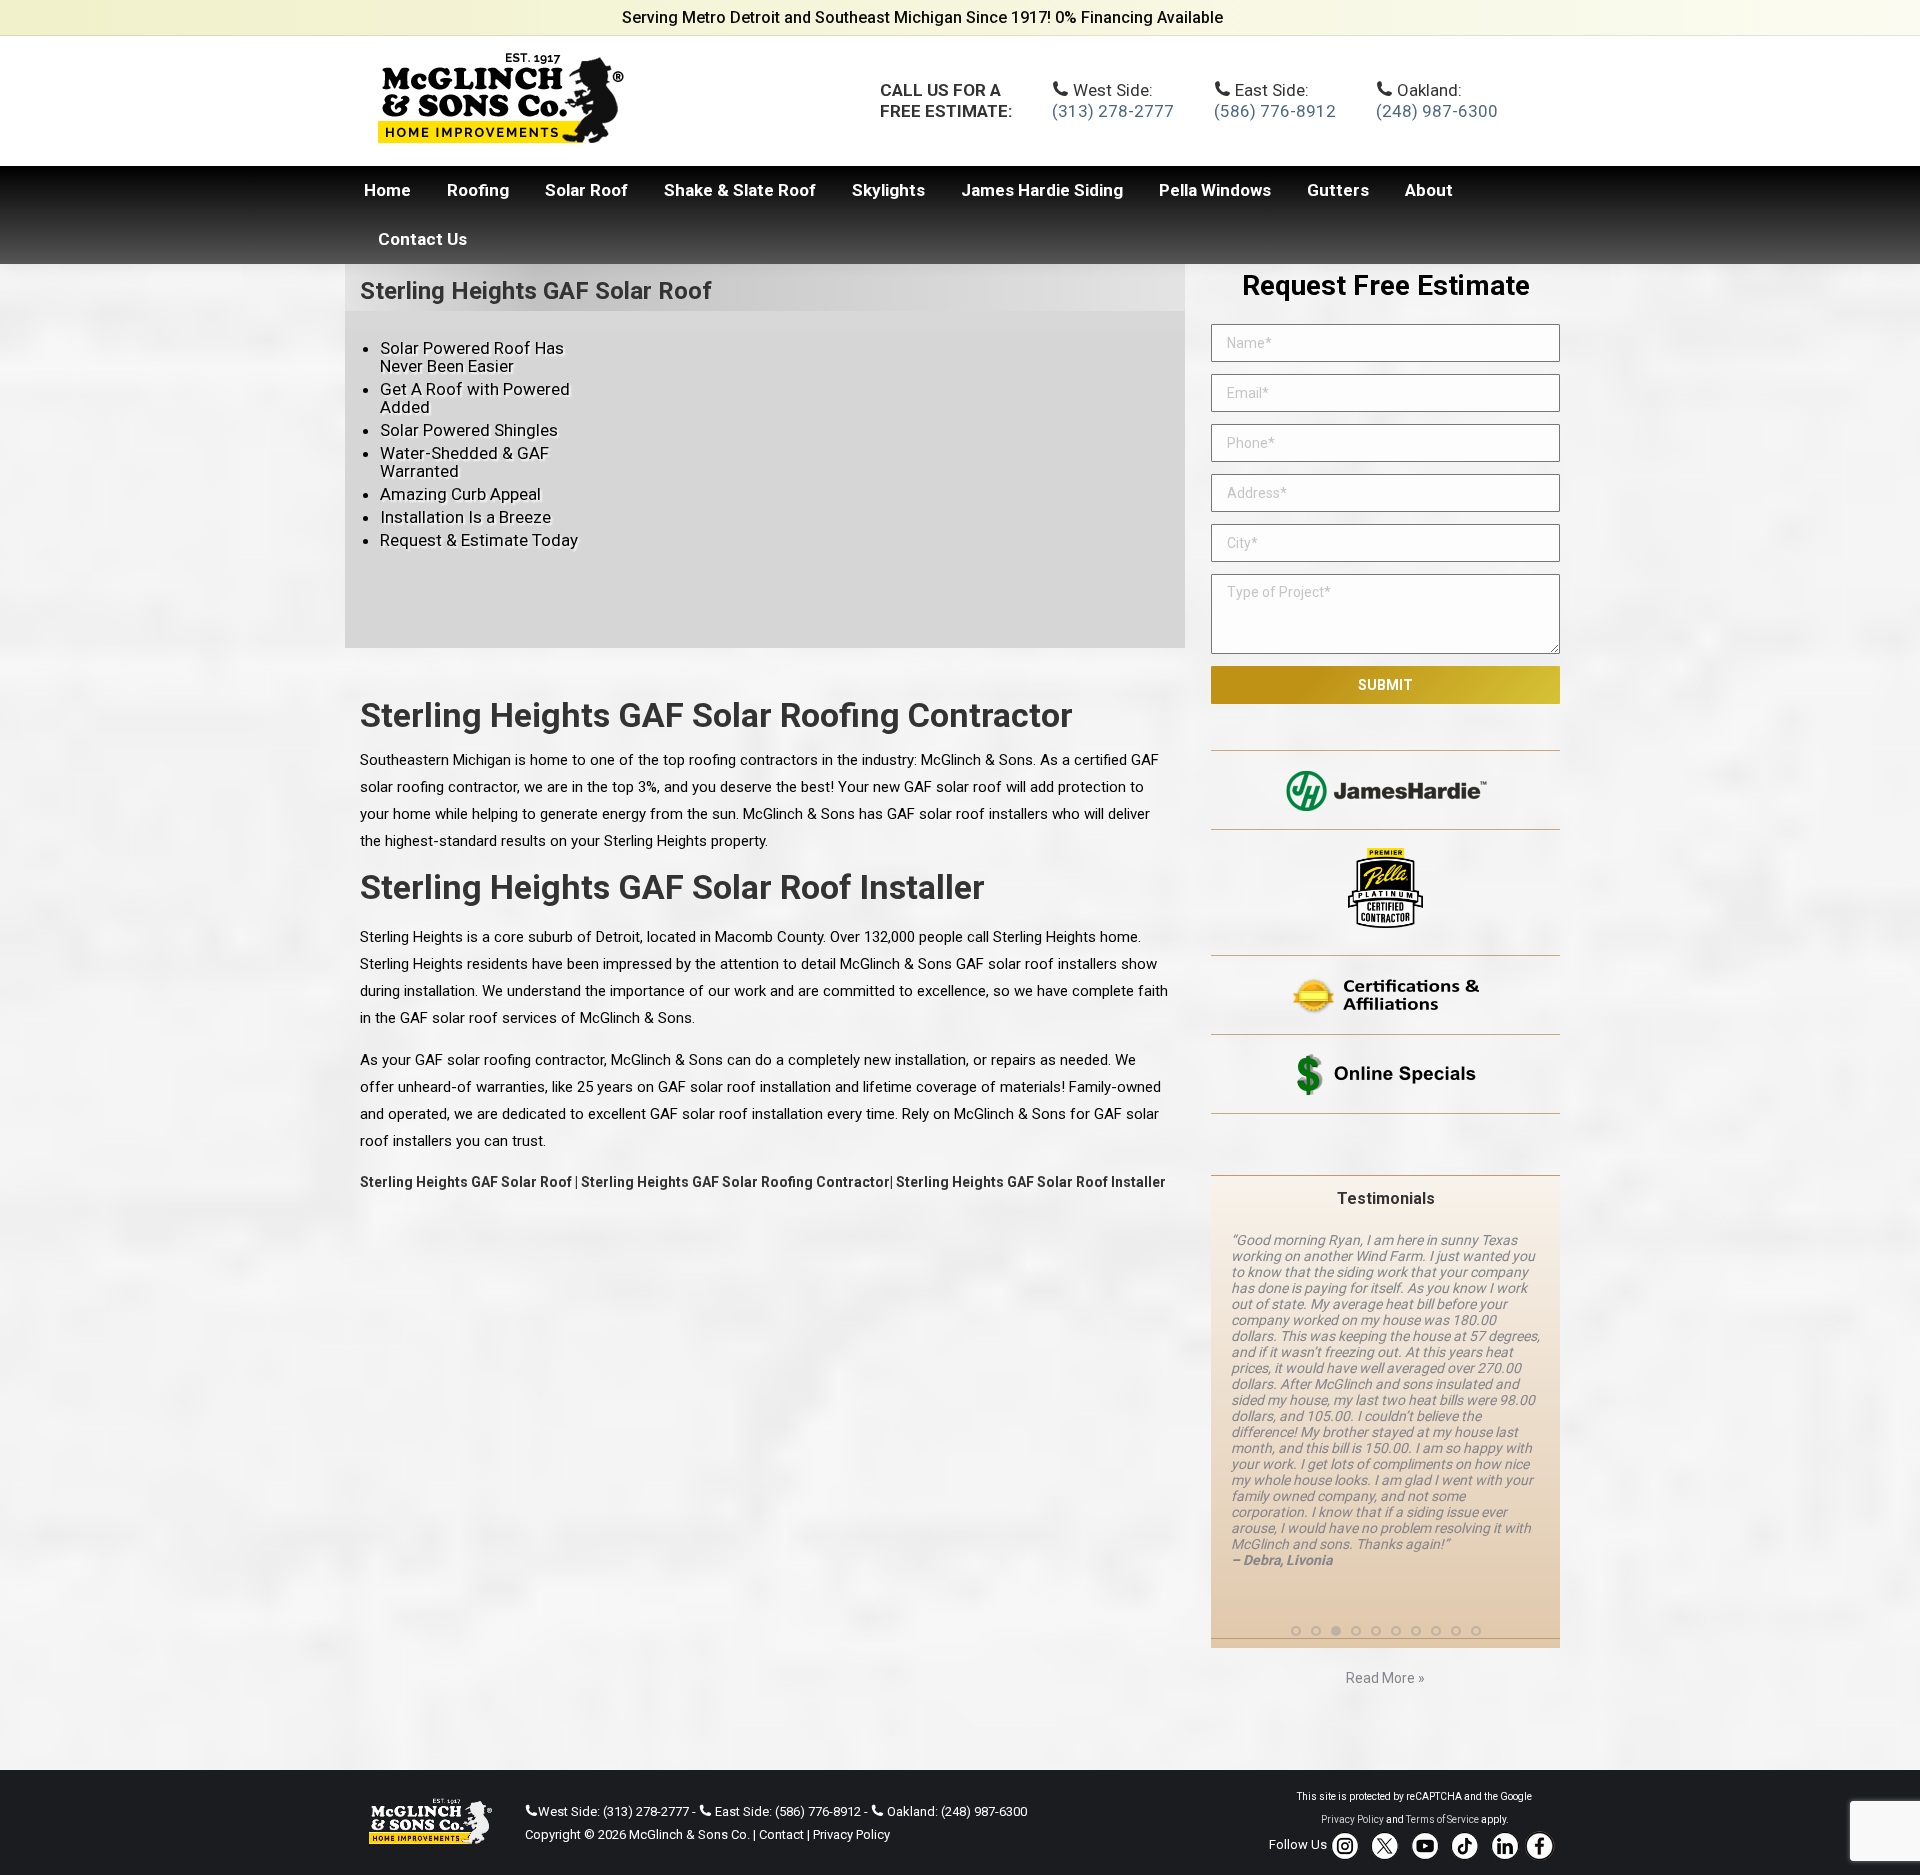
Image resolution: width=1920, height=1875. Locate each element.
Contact (781, 1834)
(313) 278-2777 (1113, 111)
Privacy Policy (851, 1834)
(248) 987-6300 (1437, 111)
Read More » (1385, 1678)
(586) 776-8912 (1275, 111)
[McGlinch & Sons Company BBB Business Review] (1385, 1144)
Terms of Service (1442, 1819)
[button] (1296, 1631)
